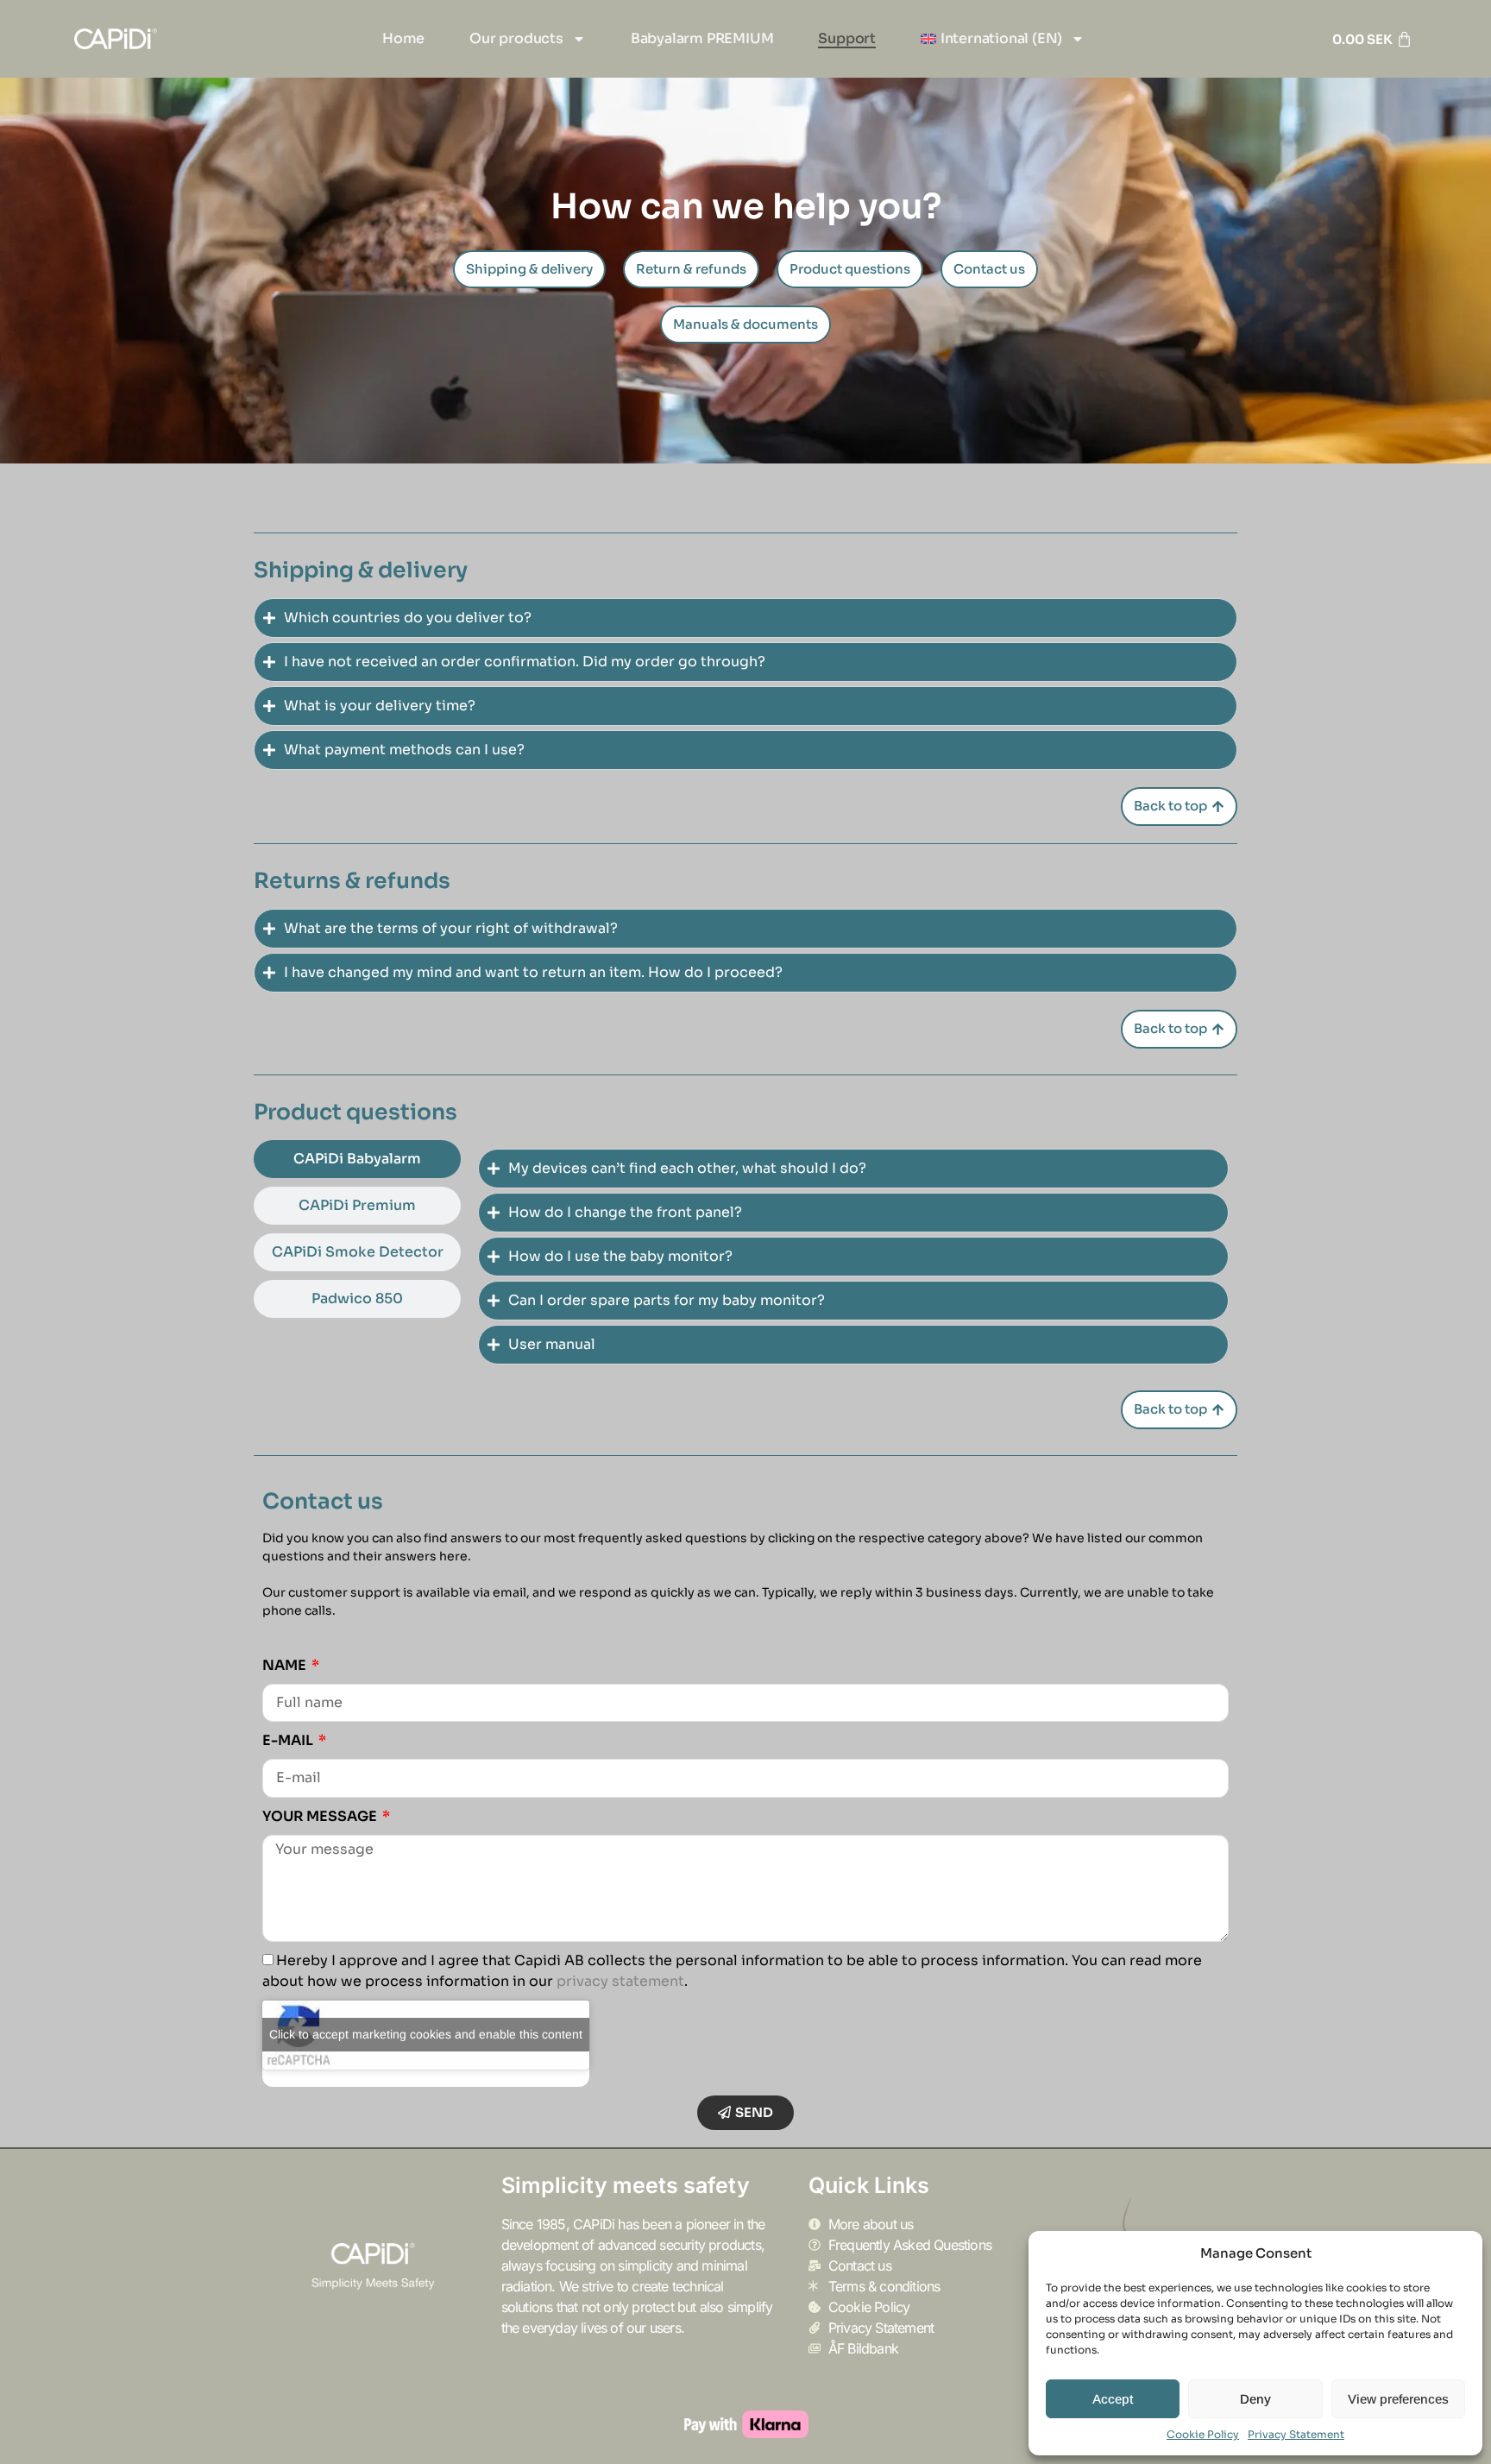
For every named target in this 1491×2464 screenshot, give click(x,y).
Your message (321, 1816)
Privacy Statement (1296, 2434)
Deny (1255, 2399)
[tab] (357, 1159)
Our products (516, 38)
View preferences (1398, 2399)
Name (286, 1665)
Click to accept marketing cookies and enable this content (426, 2034)
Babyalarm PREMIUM (702, 38)
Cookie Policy (1203, 2434)
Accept (1113, 2399)
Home (403, 38)
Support (847, 38)
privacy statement (620, 1981)
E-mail (289, 1740)
